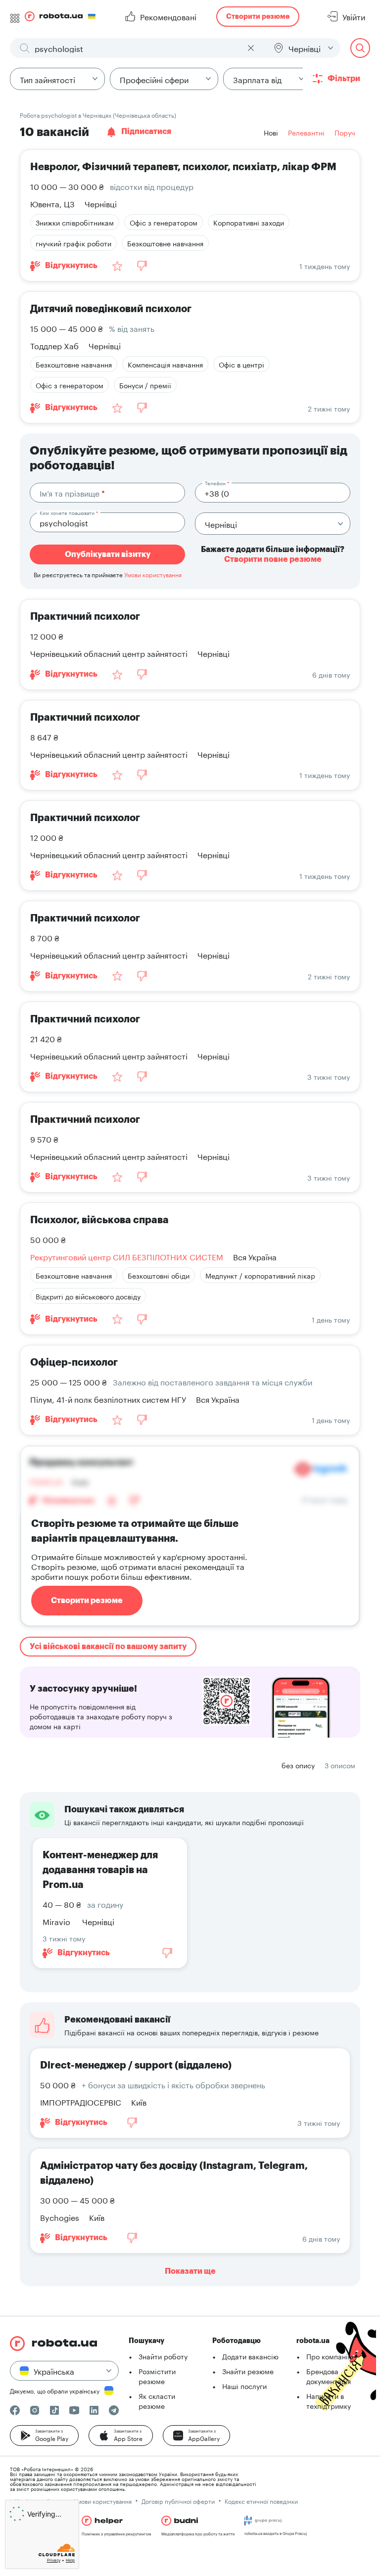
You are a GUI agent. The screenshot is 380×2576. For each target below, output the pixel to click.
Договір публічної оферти (178, 2501)
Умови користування (153, 574)
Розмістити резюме (157, 2376)
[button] (44, 2436)
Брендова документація (329, 2376)
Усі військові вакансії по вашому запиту (108, 1647)
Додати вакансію (250, 2356)
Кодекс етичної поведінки (261, 2501)
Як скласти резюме (157, 2400)
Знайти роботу (163, 2356)
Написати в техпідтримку (329, 2400)
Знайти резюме (248, 2371)
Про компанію (330, 2356)
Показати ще (190, 2271)
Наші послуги (244, 2386)
